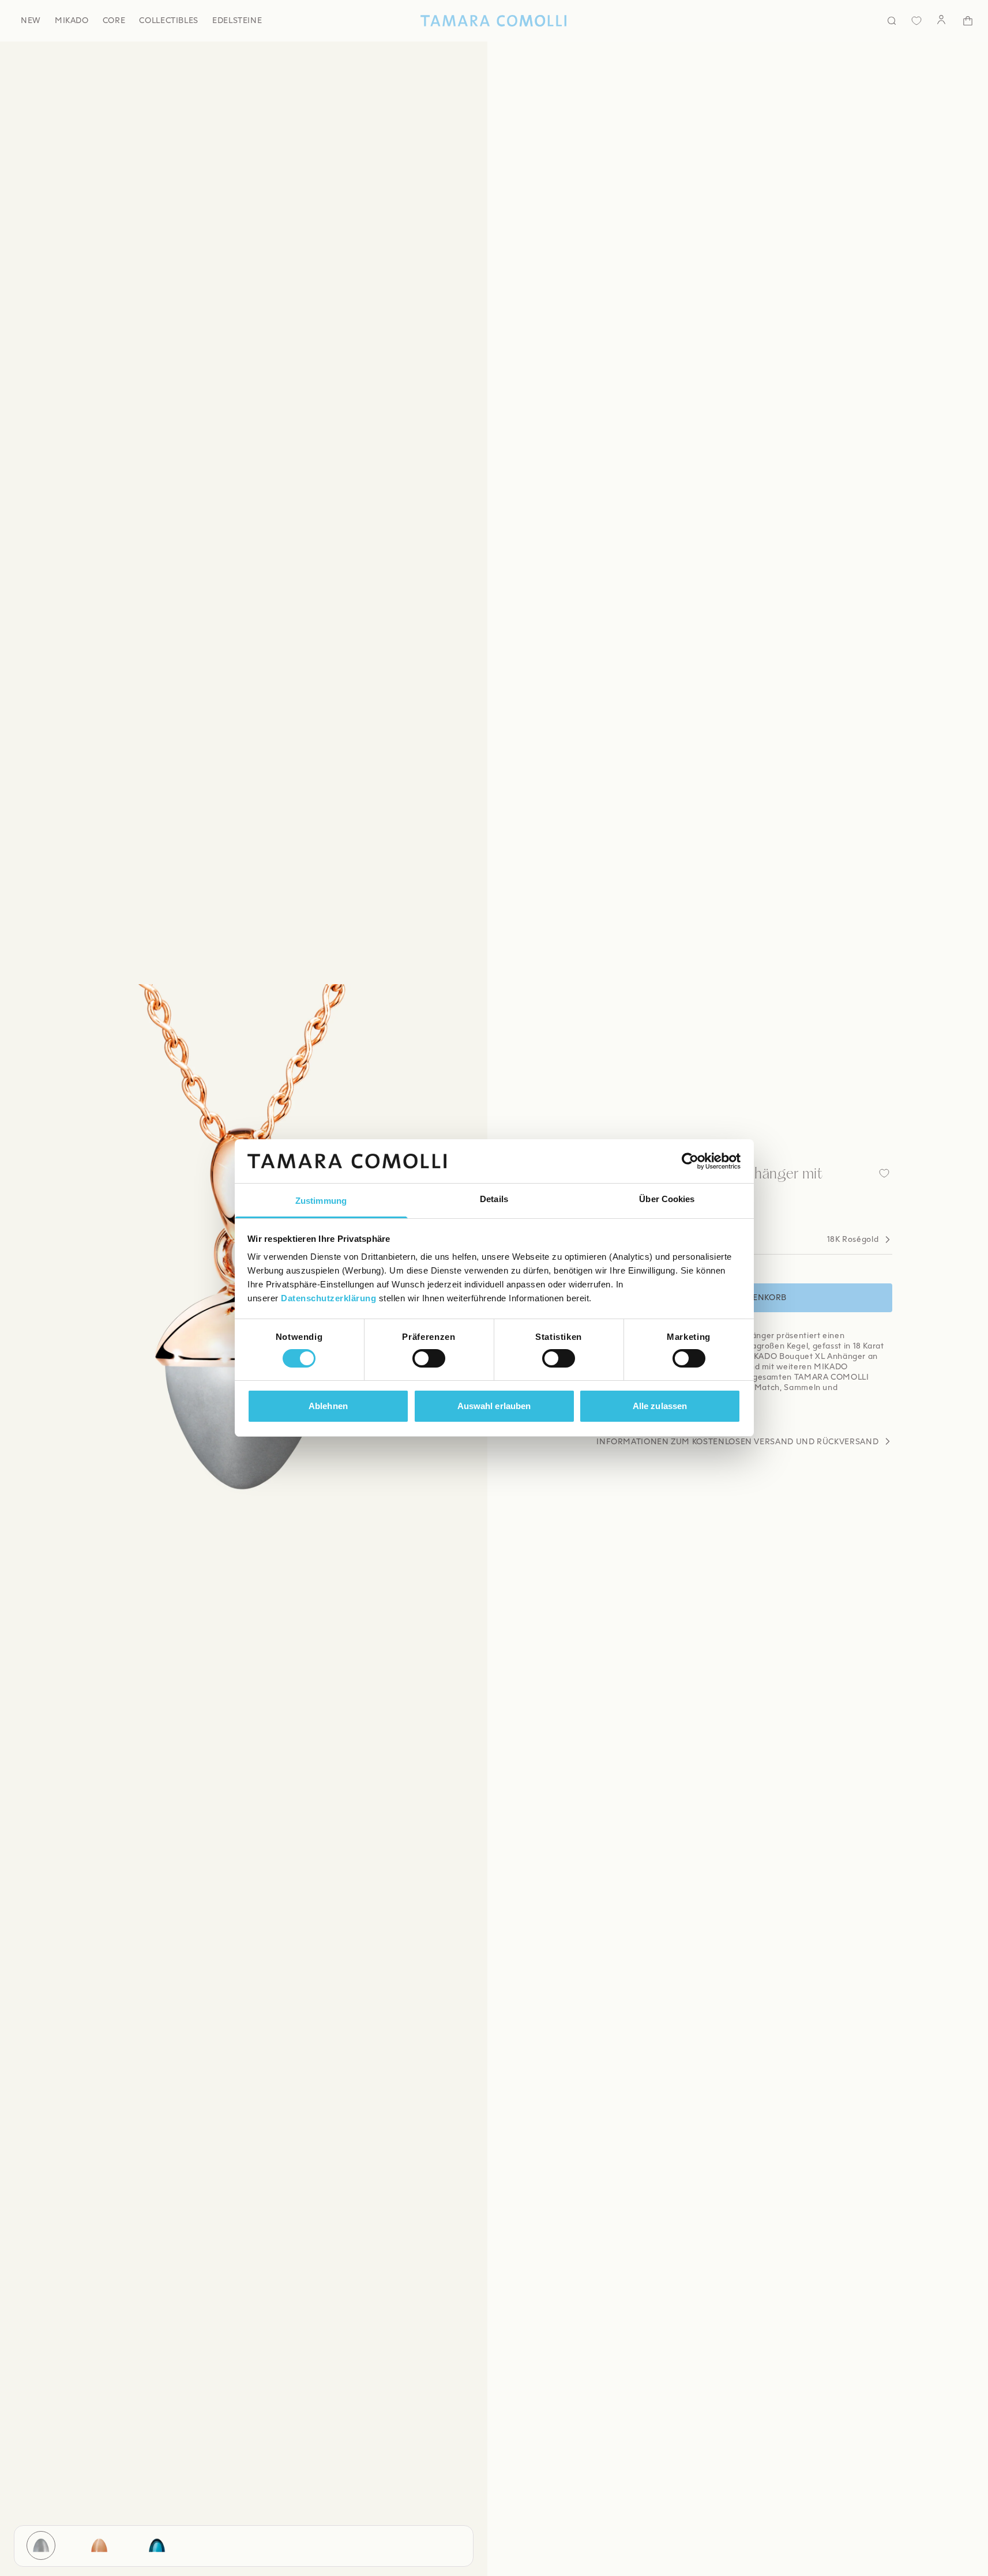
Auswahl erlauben (494, 1406)
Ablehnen (328, 1406)
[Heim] (494, 21)
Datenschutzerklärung (328, 1299)
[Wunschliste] (916, 21)
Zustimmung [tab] (321, 1201)
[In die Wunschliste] (884, 1173)
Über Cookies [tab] (667, 1200)
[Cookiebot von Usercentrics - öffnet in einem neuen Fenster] (690, 1161)
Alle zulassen (660, 1406)
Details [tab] (494, 1200)
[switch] (429, 1358)
